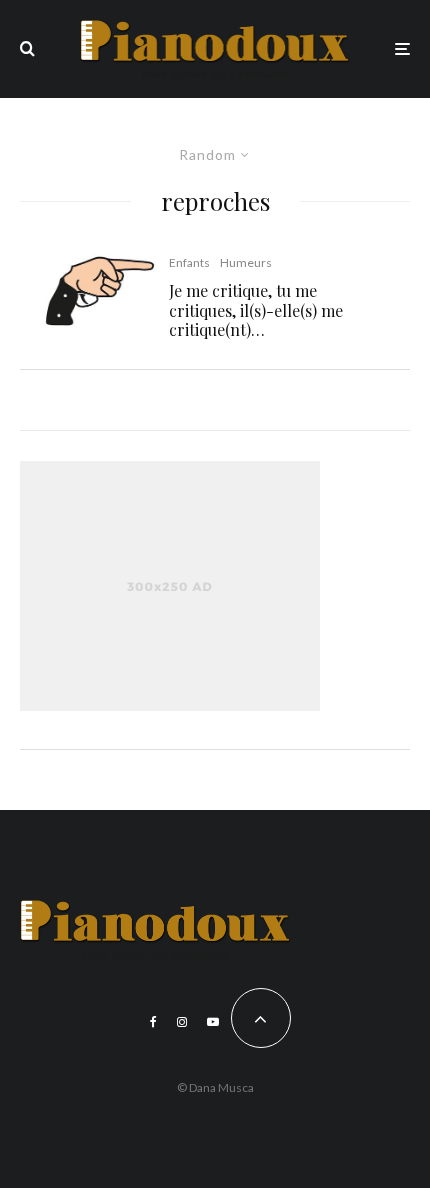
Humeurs (246, 262)
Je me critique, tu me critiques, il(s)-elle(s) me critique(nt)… (256, 310)
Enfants (189, 262)
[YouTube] (213, 1022)
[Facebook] (153, 1022)
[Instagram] (182, 1022)
